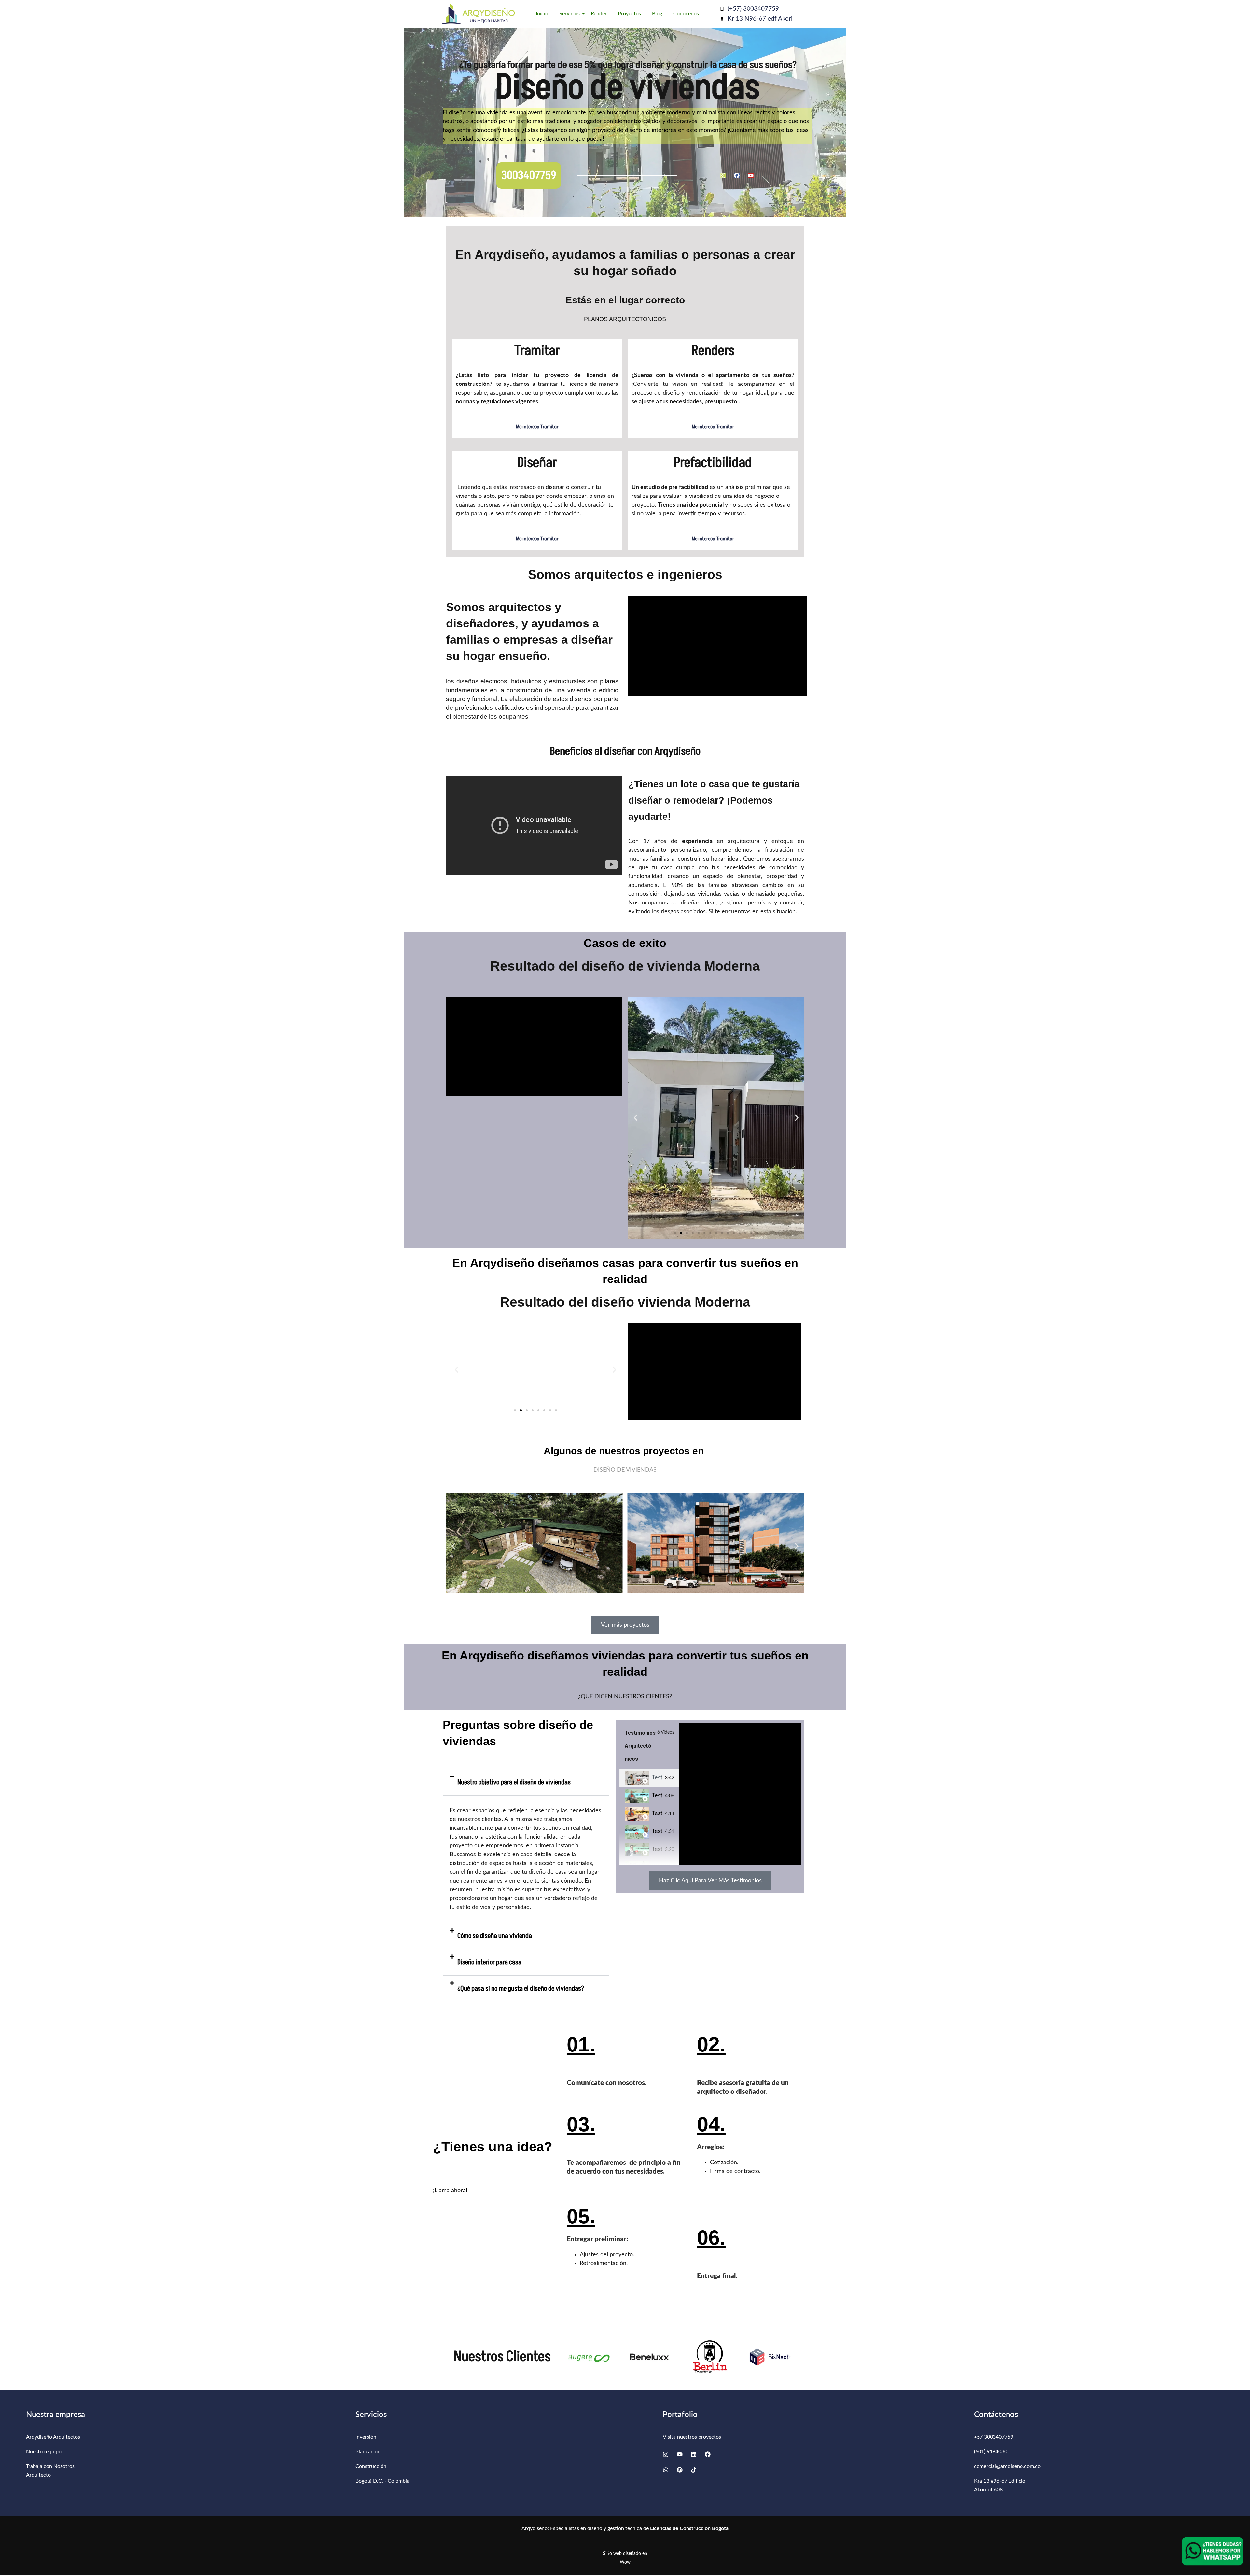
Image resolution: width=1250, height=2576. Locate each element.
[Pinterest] (680, 2470)
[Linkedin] (694, 2454)
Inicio (542, 14)
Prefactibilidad (713, 463)
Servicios (569, 14)
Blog (657, 14)
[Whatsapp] (666, 2470)
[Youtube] (751, 175)
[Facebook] (737, 175)
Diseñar (537, 463)
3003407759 (529, 175)
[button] (636, 1118)
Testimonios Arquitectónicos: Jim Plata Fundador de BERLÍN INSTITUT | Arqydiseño (657, 1813)
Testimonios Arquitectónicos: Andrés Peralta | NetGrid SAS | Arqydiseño (657, 1778)
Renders (713, 351)
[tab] (649, 1778)
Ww (625, 2562)
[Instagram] (723, 175)
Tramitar (537, 351)
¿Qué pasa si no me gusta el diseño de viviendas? (521, 1988)
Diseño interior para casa (489, 1962)
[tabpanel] (740, 1794)
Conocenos (686, 14)
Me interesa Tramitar (537, 427)
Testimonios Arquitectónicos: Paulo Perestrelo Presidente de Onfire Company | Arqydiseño (657, 1796)
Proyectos (629, 14)
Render (599, 14)
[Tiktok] (694, 2470)
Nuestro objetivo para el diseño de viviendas (514, 1782)
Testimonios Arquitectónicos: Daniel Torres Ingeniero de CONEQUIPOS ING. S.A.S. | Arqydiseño (657, 1831)
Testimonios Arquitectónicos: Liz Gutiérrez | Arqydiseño (657, 1849)
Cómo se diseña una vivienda (495, 1936)
